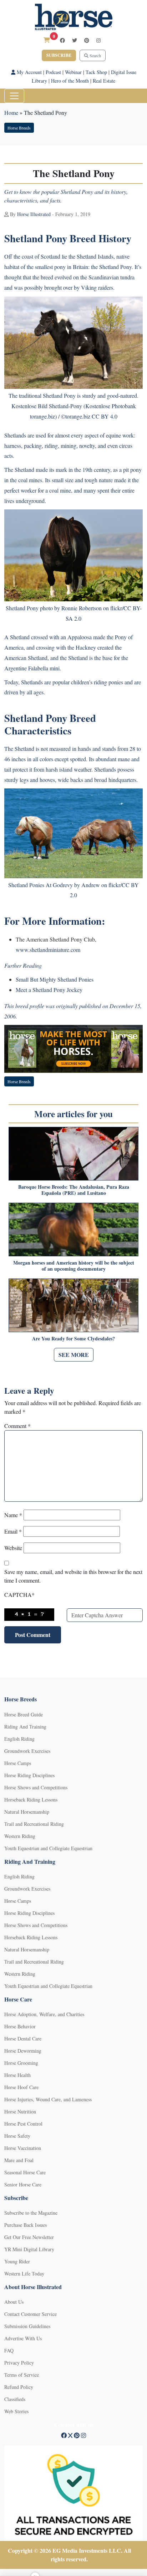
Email (13, 1531)
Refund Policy (19, 2387)
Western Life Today (24, 2274)
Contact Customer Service (31, 2314)
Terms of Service (22, 2375)
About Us (14, 2302)
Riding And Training (25, 1727)
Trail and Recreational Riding (34, 1824)
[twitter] (75, 40)
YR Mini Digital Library (29, 2249)
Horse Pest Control (23, 2124)
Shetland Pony (22, 608)
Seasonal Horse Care (25, 2172)
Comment (17, 1426)
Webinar (73, 72)
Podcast (53, 72)
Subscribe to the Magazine (31, 2213)
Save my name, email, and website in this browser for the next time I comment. (73, 1576)
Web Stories (16, 2411)
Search (95, 55)
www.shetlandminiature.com (48, 950)
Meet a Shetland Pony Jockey (49, 990)
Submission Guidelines (27, 2326)
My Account (29, 72)
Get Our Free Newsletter (29, 2237)
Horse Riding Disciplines (29, 1775)
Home (11, 113)
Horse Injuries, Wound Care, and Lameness (48, 2099)
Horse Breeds (19, 128)
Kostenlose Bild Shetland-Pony (47, 406)
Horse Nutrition (20, 2111)
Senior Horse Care (23, 2184)
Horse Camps (18, 1763)
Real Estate (104, 81)
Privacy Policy (19, 2363)
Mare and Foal (19, 2160)
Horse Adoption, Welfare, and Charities (44, 2014)
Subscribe (59, 55)
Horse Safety (17, 2136)
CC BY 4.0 (105, 416)
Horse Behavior (20, 2026)
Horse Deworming (23, 2051)
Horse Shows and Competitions (36, 1787)
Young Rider (17, 2261)
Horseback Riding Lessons (31, 1800)
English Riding (19, 1739)
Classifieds (15, 2399)
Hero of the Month (70, 81)
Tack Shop (96, 72)
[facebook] (62, 40)
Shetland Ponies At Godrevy (40, 885)
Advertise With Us (23, 2338)
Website (13, 1548)
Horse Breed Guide (24, 1714)
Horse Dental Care (23, 2039)
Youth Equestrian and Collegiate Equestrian (48, 1848)
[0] (47, 40)
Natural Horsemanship (27, 1812)
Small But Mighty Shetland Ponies (55, 979)
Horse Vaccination (23, 2148)
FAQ (9, 2350)
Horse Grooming (21, 2063)
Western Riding (20, 1836)
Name (13, 1515)
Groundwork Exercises (27, 1751)
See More (74, 1355)
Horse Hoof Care (21, 2087)
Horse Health (17, 2075)
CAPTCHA (19, 1595)
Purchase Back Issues (26, 2225)
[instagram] (98, 40)
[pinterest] (87, 40)
